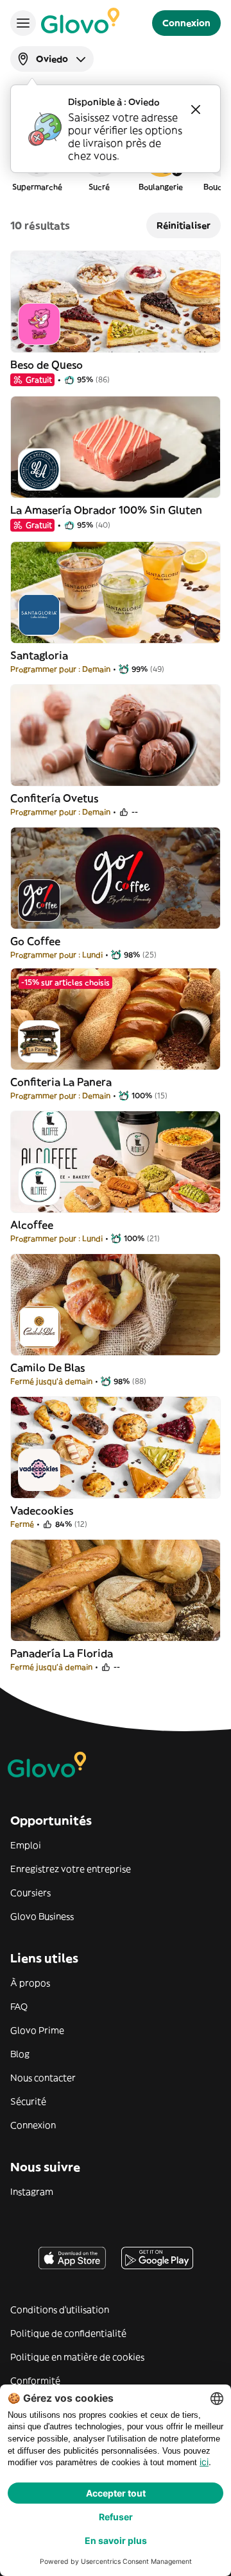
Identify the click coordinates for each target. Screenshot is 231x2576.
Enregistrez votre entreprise (71, 1869)
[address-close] (196, 110)
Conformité (35, 2381)
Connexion (33, 2125)
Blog (20, 2054)
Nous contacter (43, 2078)
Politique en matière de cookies (77, 2357)
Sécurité (28, 2101)
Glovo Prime (37, 2030)
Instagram (32, 2192)
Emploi (26, 1845)
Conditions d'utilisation (60, 2310)
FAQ (19, 2007)
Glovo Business (42, 1916)
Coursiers (30, 1893)
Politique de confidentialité (68, 2333)
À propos (30, 1983)
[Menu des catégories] (23, 23)
